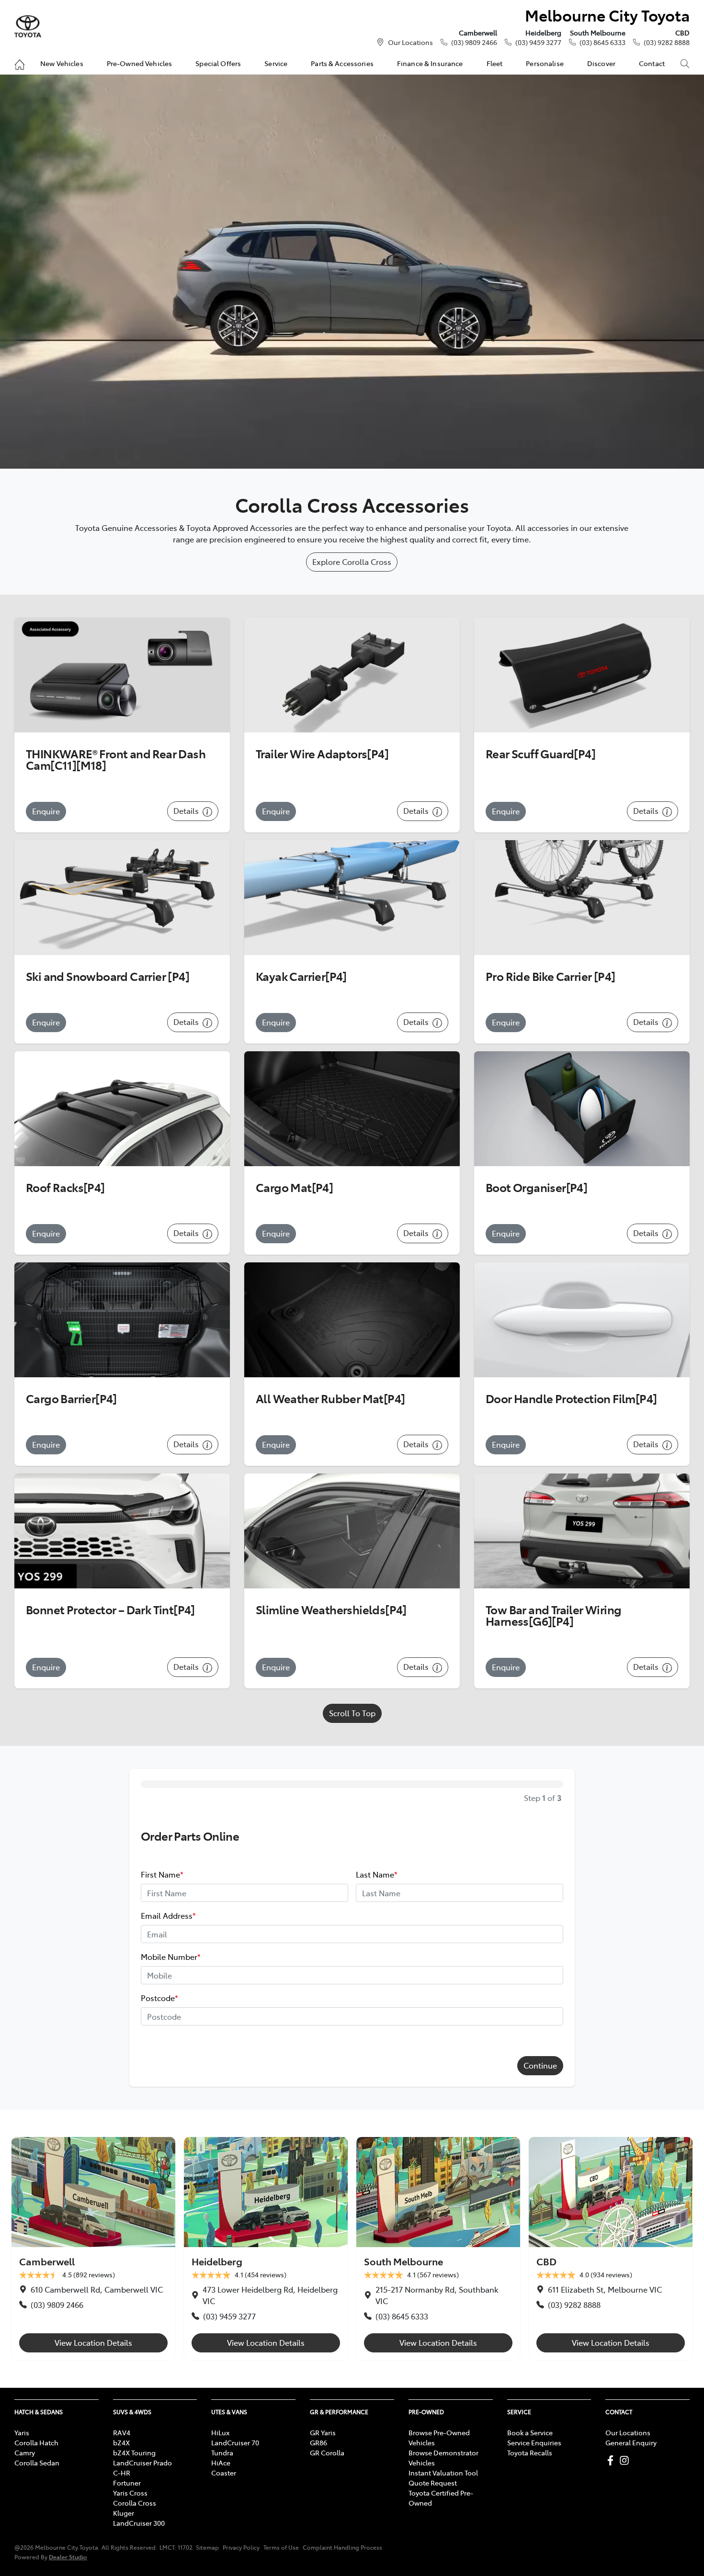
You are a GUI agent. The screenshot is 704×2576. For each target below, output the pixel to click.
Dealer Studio (68, 2557)
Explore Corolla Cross (352, 562)
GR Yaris (323, 2432)
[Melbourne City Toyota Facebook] (612, 2460)
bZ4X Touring (134, 2452)
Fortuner (127, 2483)
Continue (540, 2065)
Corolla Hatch (36, 2442)
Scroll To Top (352, 1713)
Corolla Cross (135, 2503)
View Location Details (93, 2342)
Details (187, 810)
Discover (601, 63)
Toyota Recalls (530, 2452)
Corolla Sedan (37, 2463)
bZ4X (121, 2442)
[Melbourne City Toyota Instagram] (626, 2460)
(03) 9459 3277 (538, 42)
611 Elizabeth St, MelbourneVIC (605, 2289)
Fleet (495, 63)
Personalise (545, 63)
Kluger (124, 2513)
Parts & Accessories (342, 63)
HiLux (220, 2432)
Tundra (222, 2452)
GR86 (318, 2442)
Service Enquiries (534, 2442)
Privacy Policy (241, 2547)
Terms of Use (281, 2547)
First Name (162, 1874)
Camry (25, 2452)
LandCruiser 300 (139, 2523)
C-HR (122, 2473)
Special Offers (218, 63)
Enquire (46, 811)
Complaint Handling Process (342, 2547)
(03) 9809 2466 (474, 42)
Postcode (159, 1998)
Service (276, 63)
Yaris (22, 2432)
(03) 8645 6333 (602, 42)
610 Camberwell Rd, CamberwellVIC (97, 2289)
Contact (652, 63)
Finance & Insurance (430, 63)
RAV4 (122, 2432)
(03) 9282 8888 (667, 42)
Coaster (224, 2473)
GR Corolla (327, 2452)
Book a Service (530, 2432)
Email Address (168, 1915)
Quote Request (433, 2483)
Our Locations (410, 42)
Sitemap (207, 2547)
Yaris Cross (130, 2493)
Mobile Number (171, 1957)
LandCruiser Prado (142, 2463)
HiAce (221, 2463)
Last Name (377, 1874)
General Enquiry (631, 2442)
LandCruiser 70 (235, 2442)
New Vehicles (62, 63)
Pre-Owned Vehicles (140, 63)
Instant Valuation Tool (443, 2473)
